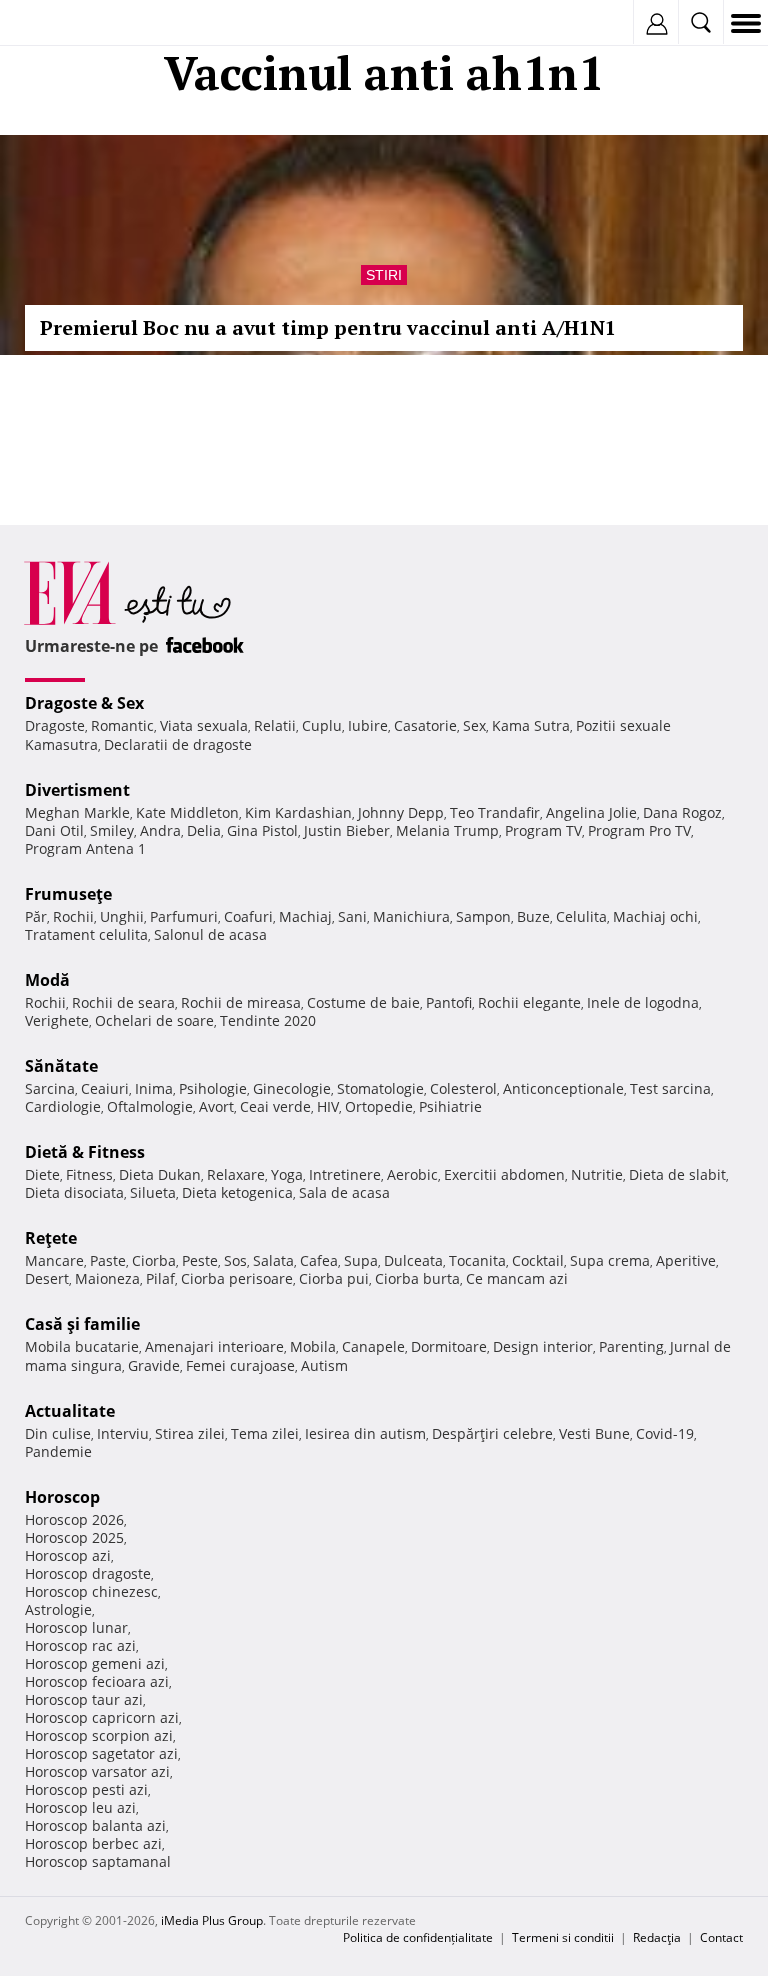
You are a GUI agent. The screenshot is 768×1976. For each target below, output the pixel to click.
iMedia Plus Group (212, 1920)
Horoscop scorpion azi (99, 1735)
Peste (200, 1260)
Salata (273, 1260)
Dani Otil (54, 830)
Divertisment (77, 790)
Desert (47, 1278)
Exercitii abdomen (504, 1174)
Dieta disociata (74, 1192)
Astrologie (58, 1609)
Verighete (57, 1020)
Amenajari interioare (214, 1346)
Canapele (373, 1346)
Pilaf (160, 1278)
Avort (216, 1106)
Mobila (313, 1346)
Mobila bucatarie (82, 1346)
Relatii (275, 725)
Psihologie (213, 1088)
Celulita (581, 916)
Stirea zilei (190, 1433)
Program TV (543, 830)
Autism (324, 1365)
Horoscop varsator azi (97, 1771)
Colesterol (463, 1088)
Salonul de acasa (210, 934)
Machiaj (305, 916)
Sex (474, 725)
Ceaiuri (105, 1088)
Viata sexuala (204, 725)
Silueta (153, 1192)
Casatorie (425, 725)
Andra (160, 830)
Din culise (58, 1433)
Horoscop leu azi (80, 1807)
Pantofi (449, 1002)
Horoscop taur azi (84, 1699)
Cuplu (322, 725)
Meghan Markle (77, 812)
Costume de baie (363, 1002)
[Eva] (62, 23)
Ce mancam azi (517, 1278)
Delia (204, 830)
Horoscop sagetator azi (101, 1753)
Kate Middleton (187, 812)
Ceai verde (275, 1106)
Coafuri (248, 916)
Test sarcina (670, 1088)
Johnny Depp (401, 812)
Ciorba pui (334, 1278)
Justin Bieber (347, 830)
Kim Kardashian (298, 812)
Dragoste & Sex (84, 703)
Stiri (384, 275)
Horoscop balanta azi (95, 1825)
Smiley (112, 830)
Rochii (73, 916)
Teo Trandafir (495, 812)
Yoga (287, 1174)
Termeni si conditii (563, 1937)
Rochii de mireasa (241, 1002)
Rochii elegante (529, 1002)
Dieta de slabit (677, 1174)
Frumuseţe (68, 894)
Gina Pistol (262, 830)
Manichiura (411, 916)
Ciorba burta (417, 1278)
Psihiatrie (450, 1106)
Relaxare (236, 1174)
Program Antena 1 (85, 848)
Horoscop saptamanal (98, 1861)
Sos (235, 1260)
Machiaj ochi (655, 916)
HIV (328, 1106)
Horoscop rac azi (80, 1645)
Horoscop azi (68, 1555)
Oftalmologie (150, 1106)
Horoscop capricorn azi (102, 1717)
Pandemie (58, 1451)
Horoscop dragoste (88, 1573)
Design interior (543, 1346)
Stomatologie (380, 1088)
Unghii (122, 916)
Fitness (89, 1174)
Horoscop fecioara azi (97, 1681)
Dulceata (413, 1260)
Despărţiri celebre (492, 1433)
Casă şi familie (82, 1324)
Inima (154, 1088)
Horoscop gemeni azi (95, 1663)
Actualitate (70, 1411)
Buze (533, 916)
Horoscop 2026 (74, 1519)
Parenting (631, 1346)
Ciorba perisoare (237, 1278)
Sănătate (61, 1066)
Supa (361, 1260)
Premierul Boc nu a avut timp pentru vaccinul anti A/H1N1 (328, 327)
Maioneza (107, 1278)
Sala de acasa (344, 1192)
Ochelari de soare (154, 1020)
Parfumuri (184, 916)
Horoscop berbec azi (93, 1843)
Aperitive (686, 1260)
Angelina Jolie (591, 812)
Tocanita (477, 1260)
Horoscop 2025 (74, 1537)
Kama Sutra (531, 725)
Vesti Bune (594, 1433)
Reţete (51, 1238)
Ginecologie (292, 1088)
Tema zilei (265, 1433)
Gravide (154, 1365)
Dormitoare (449, 1346)
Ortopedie (379, 1106)
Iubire (368, 725)
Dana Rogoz (682, 812)
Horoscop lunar (76, 1627)
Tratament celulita (86, 934)
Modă (47, 980)
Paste (108, 1260)
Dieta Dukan (160, 1174)
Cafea (319, 1260)
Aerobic (412, 1174)
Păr (36, 916)
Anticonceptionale (563, 1088)
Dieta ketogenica (237, 1192)
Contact (721, 1937)
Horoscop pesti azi (86, 1789)
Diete (42, 1174)
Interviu (123, 1433)
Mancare (54, 1260)
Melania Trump (447, 830)
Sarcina (50, 1088)
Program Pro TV (639, 830)
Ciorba (154, 1260)
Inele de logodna (643, 1002)
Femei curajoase (240, 1365)
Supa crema (610, 1260)
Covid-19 (665, 1433)
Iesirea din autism (365, 1433)
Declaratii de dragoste (178, 744)
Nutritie (597, 1174)
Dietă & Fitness (85, 1152)
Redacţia (657, 1937)
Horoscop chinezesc (91, 1591)
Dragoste (55, 725)
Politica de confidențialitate (418, 1937)
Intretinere (345, 1174)
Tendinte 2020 (268, 1020)
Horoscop (62, 1497)
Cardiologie (63, 1106)
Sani (352, 916)
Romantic (122, 725)
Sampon (483, 916)
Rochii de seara (123, 1002)
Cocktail (538, 1260)
